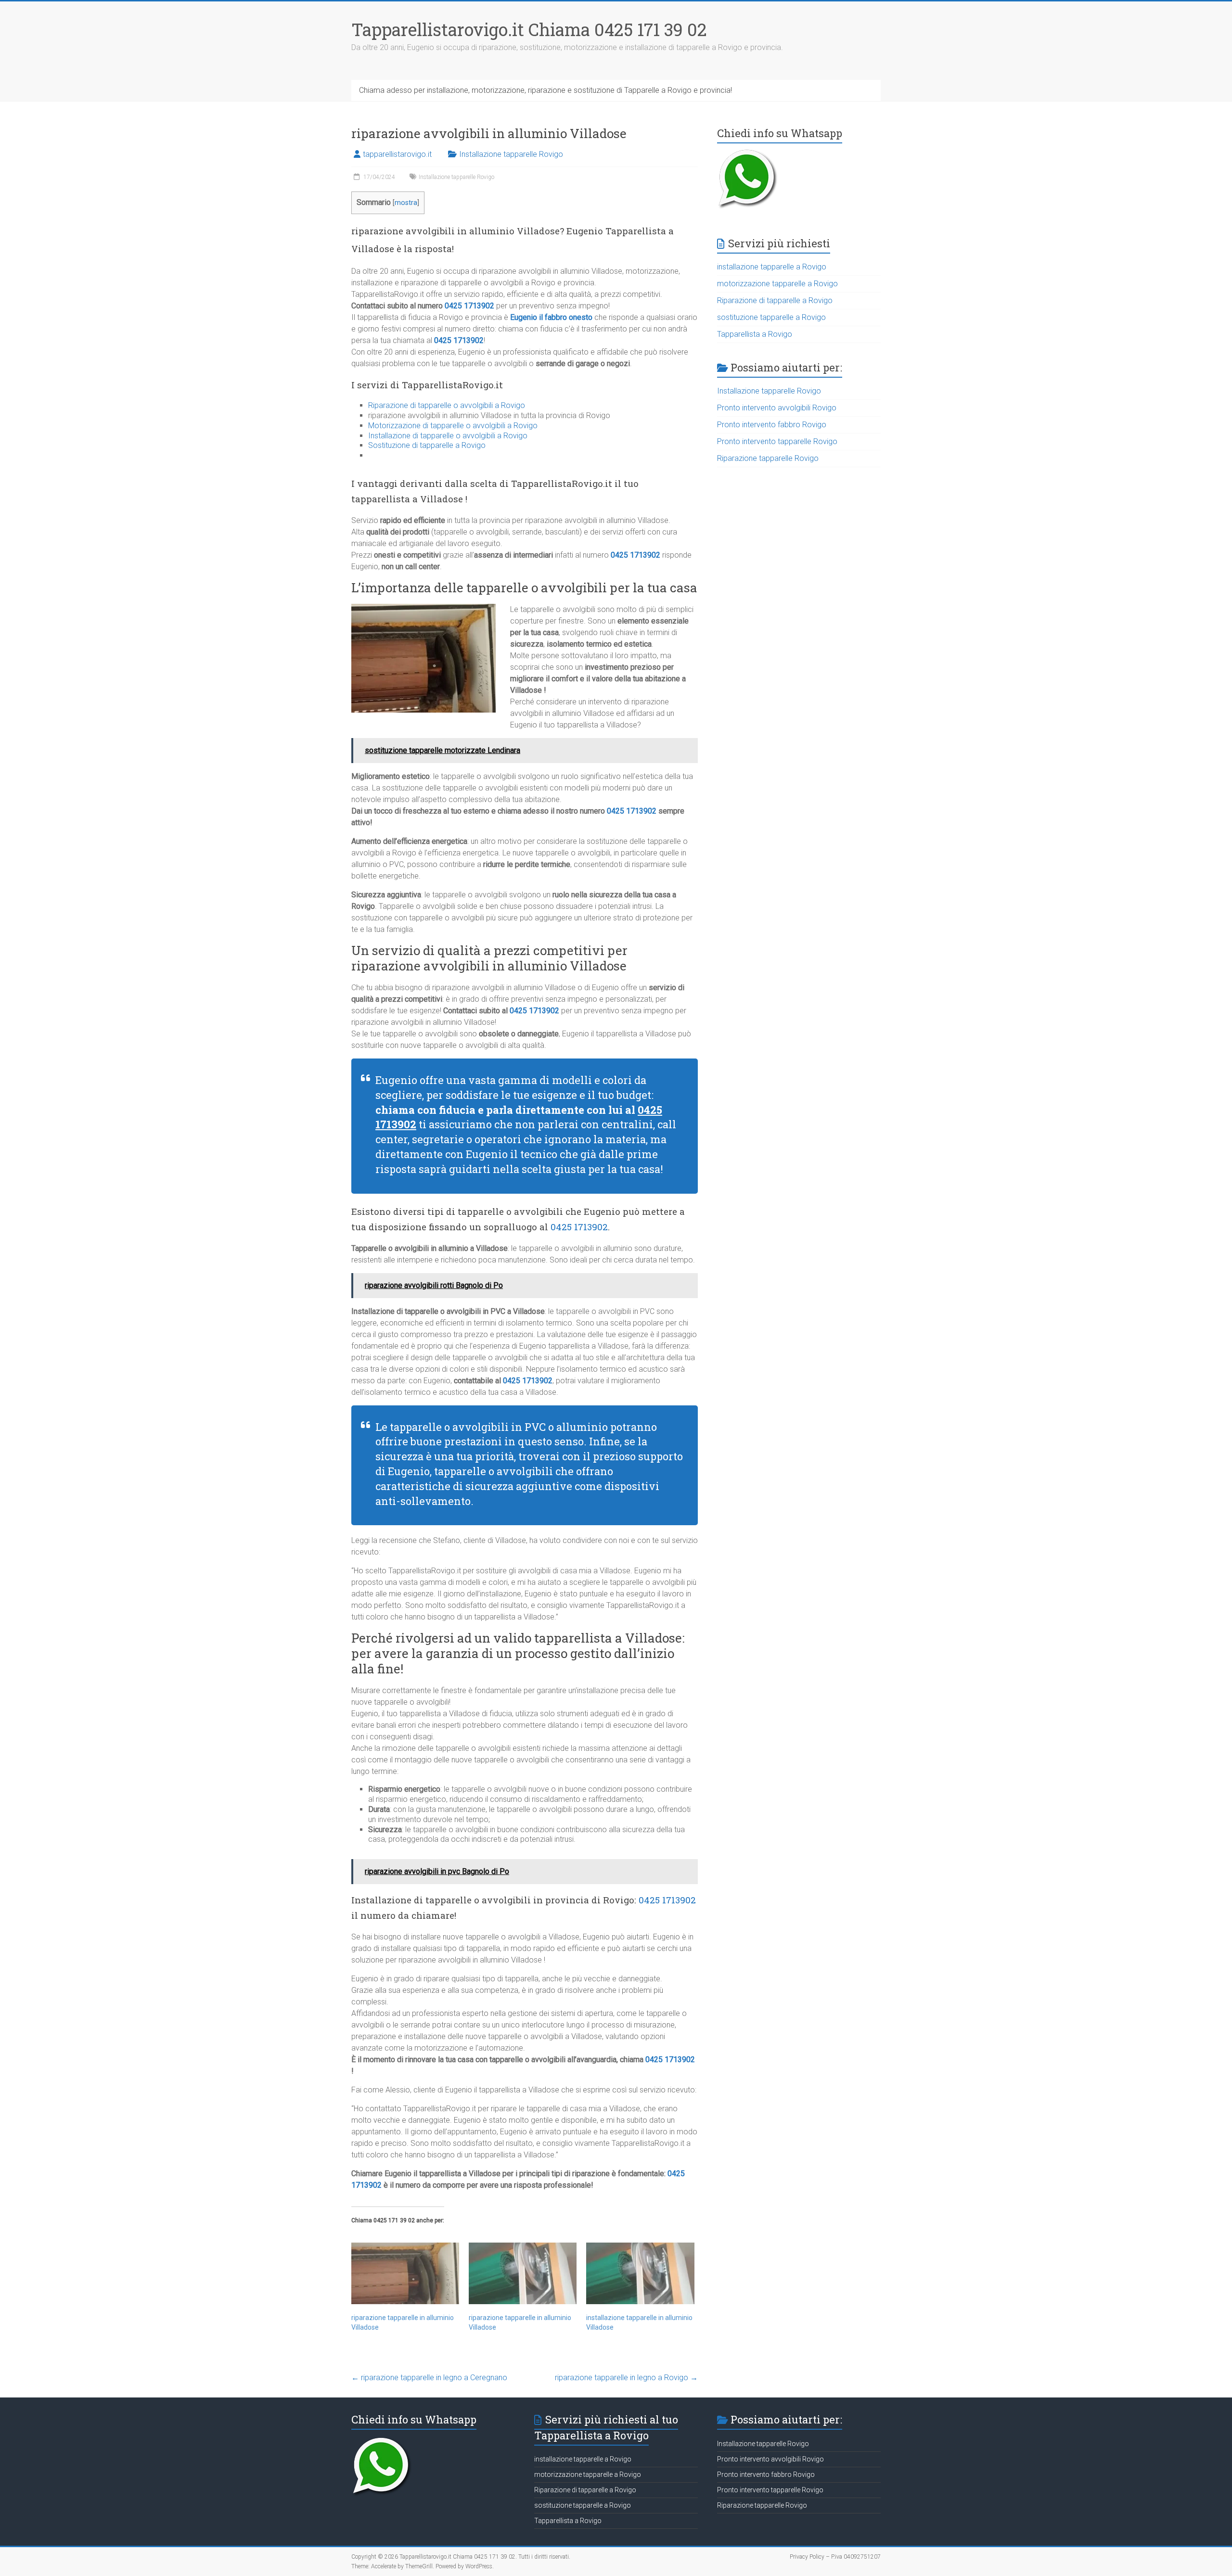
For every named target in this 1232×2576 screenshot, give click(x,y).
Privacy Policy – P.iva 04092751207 (835, 2557)
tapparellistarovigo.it (397, 154)
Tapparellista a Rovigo (755, 334)
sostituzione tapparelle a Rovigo (771, 317)
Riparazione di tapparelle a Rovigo (775, 300)
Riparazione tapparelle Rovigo (768, 458)
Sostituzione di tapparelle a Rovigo (427, 445)
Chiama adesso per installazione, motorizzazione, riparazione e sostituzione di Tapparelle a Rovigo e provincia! (545, 90)
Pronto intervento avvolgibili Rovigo (777, 408)
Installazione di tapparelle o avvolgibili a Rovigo (448, 436)
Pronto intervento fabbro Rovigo (772, 425)
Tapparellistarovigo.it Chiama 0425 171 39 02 (529, 29)
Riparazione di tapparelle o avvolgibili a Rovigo (447, 405)
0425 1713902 (469, 306)
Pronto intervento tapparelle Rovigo (777, 441)
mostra (406, 203)
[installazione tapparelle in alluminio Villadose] (640, 2273)
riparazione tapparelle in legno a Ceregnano (429, 2378)
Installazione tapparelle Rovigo (511, 154)
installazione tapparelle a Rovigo (772, 267)
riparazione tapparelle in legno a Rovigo (626, 2378)
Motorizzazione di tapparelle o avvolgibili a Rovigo (453, 426)
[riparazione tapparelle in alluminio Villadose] (405, 2273)
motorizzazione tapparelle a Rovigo (777, 284)
